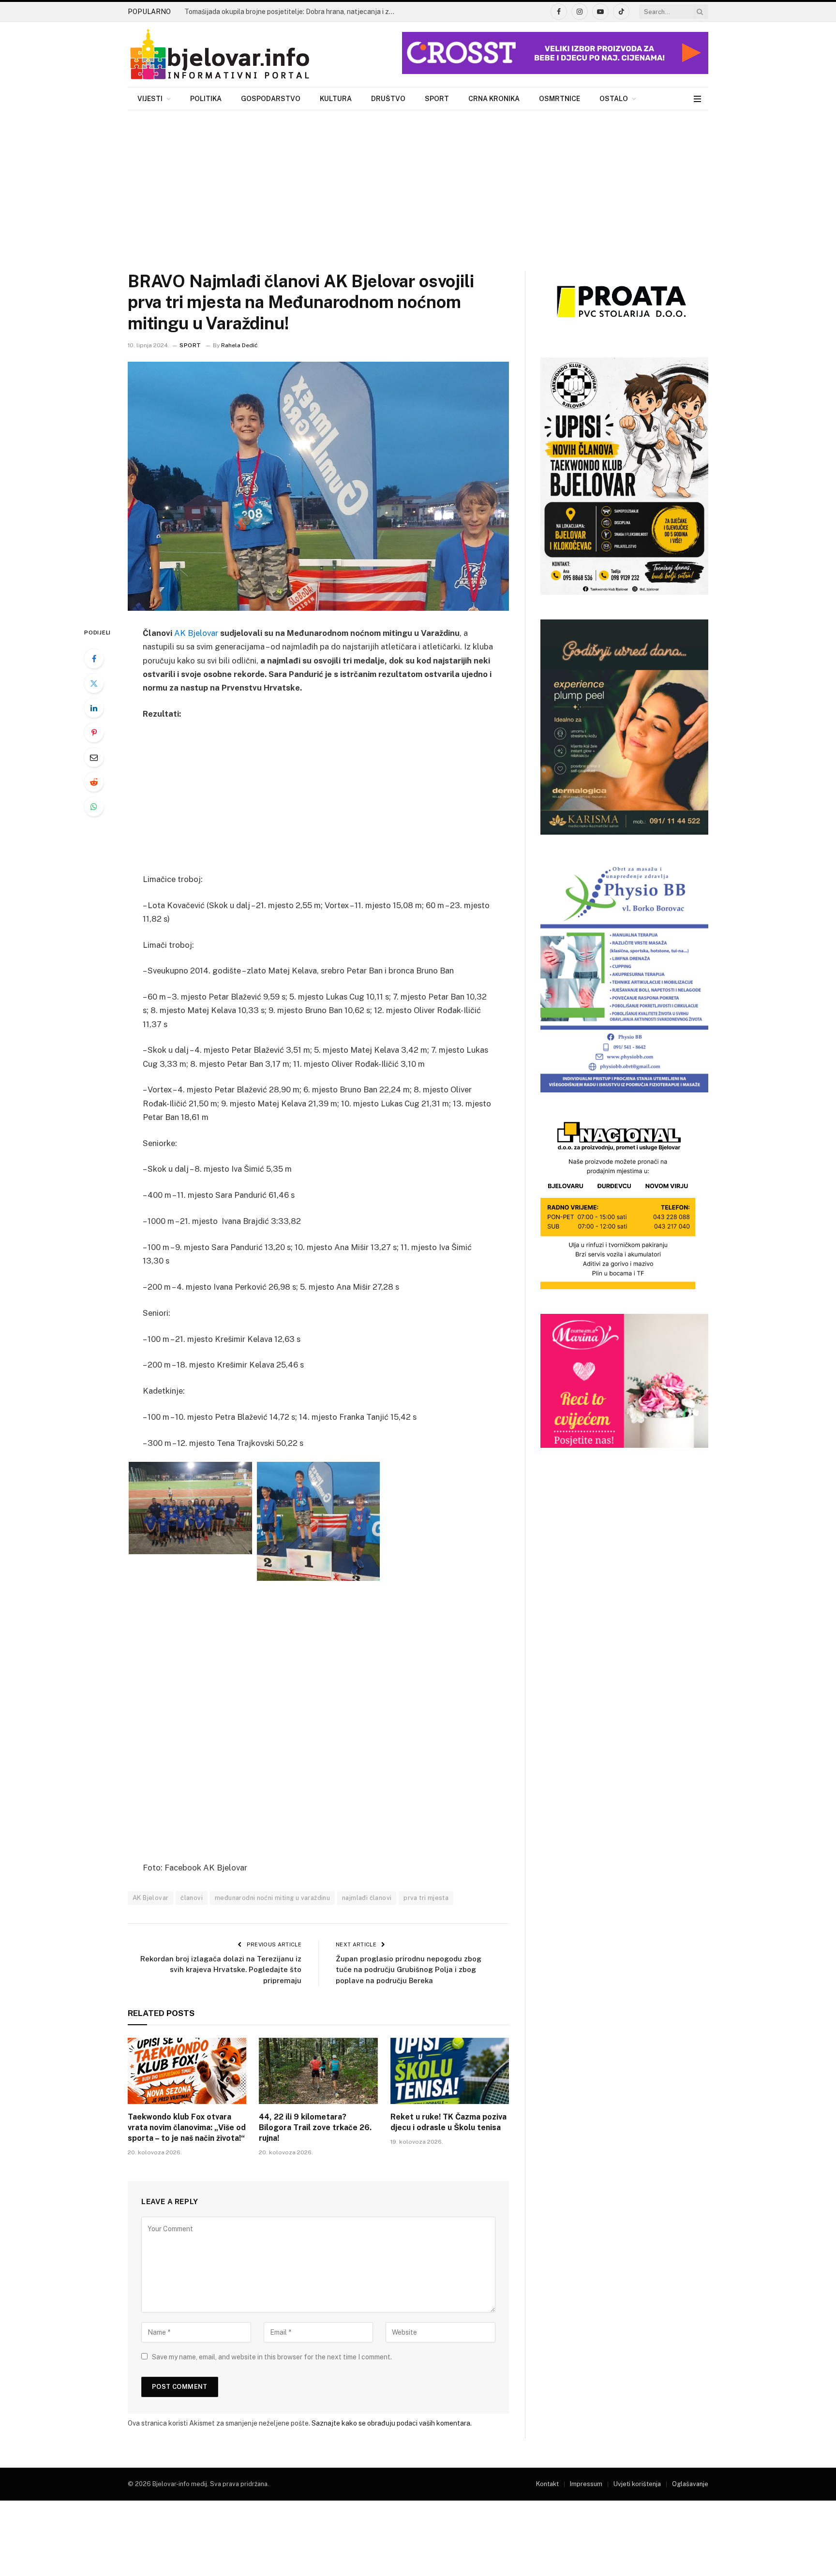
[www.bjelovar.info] (220, 55)
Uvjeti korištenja (637, 2484)
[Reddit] (94, 782)
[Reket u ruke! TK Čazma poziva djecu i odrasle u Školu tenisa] (450, 2071)
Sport (437, 99)
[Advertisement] (418, 183)
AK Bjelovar (196, 633)
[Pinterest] (94, 733)
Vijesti (150, 99)
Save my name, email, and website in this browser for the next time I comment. (272, 2357)
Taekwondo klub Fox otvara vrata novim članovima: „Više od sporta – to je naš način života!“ (187, 2127)
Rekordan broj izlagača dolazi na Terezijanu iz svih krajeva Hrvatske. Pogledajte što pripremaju (221, 1970)
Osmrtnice (560, 99)
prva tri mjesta (426, 1898)
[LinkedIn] (94, 708)
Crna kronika (494, 99)
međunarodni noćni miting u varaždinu (272, 1898)
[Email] (94, 757)
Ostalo (614, 99)
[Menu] (697, 99)
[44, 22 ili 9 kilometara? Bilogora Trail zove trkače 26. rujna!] (318, 2071)
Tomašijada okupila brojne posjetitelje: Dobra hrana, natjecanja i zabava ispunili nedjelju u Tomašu (293, 12)
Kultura (336, 99)
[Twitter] (94, 683)
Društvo (388, 99)
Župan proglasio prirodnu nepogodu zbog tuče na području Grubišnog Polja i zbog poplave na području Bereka (409, 1970)
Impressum (586, 2484)
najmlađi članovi (367, 1898)
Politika (206, 99)
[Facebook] (94, 659)
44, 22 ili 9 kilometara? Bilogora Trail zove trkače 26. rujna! (315, 2127)
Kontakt (547, 2484)
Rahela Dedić (239, 345)
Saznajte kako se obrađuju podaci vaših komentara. (392, 2423)
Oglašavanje (690, 2484)
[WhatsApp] (94, 807)
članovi (192, 1898)
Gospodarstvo (271, 99)
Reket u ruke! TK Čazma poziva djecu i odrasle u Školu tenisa (448, 2122)
